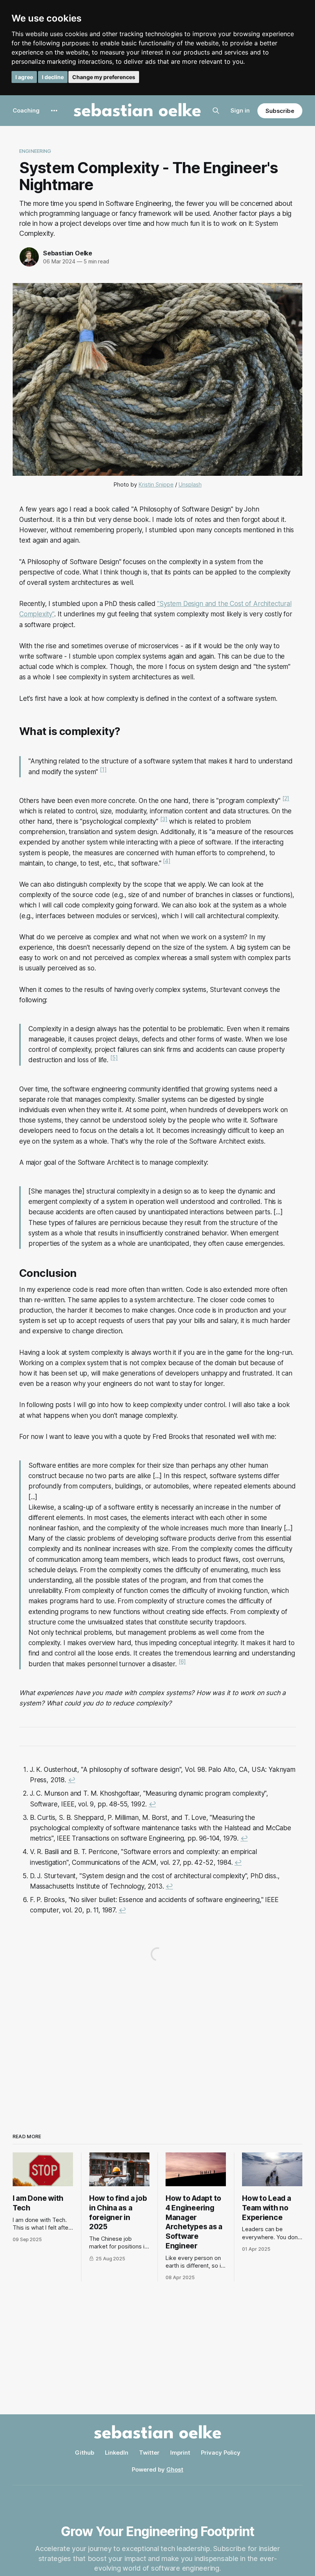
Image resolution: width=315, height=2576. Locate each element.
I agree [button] (24, 77)
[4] (167, 861)
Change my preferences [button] (104, 77)
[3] (164, 819)
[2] (286, 798)
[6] (182, 1661)
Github (85, 2453)
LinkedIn (117, 2453)
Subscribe (280, 111)
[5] (114, 1058)
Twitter (149, 2453)
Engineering (35, 151)
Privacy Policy (221, 2453)
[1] (103, 769)
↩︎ (72, 1780)
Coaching (26, 110)
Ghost (175, 2469)
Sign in (240, 110)
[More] (54, 111)
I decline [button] (53, 77)
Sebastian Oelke (68, 253)
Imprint (180, 2453)
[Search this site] (216, 111)
